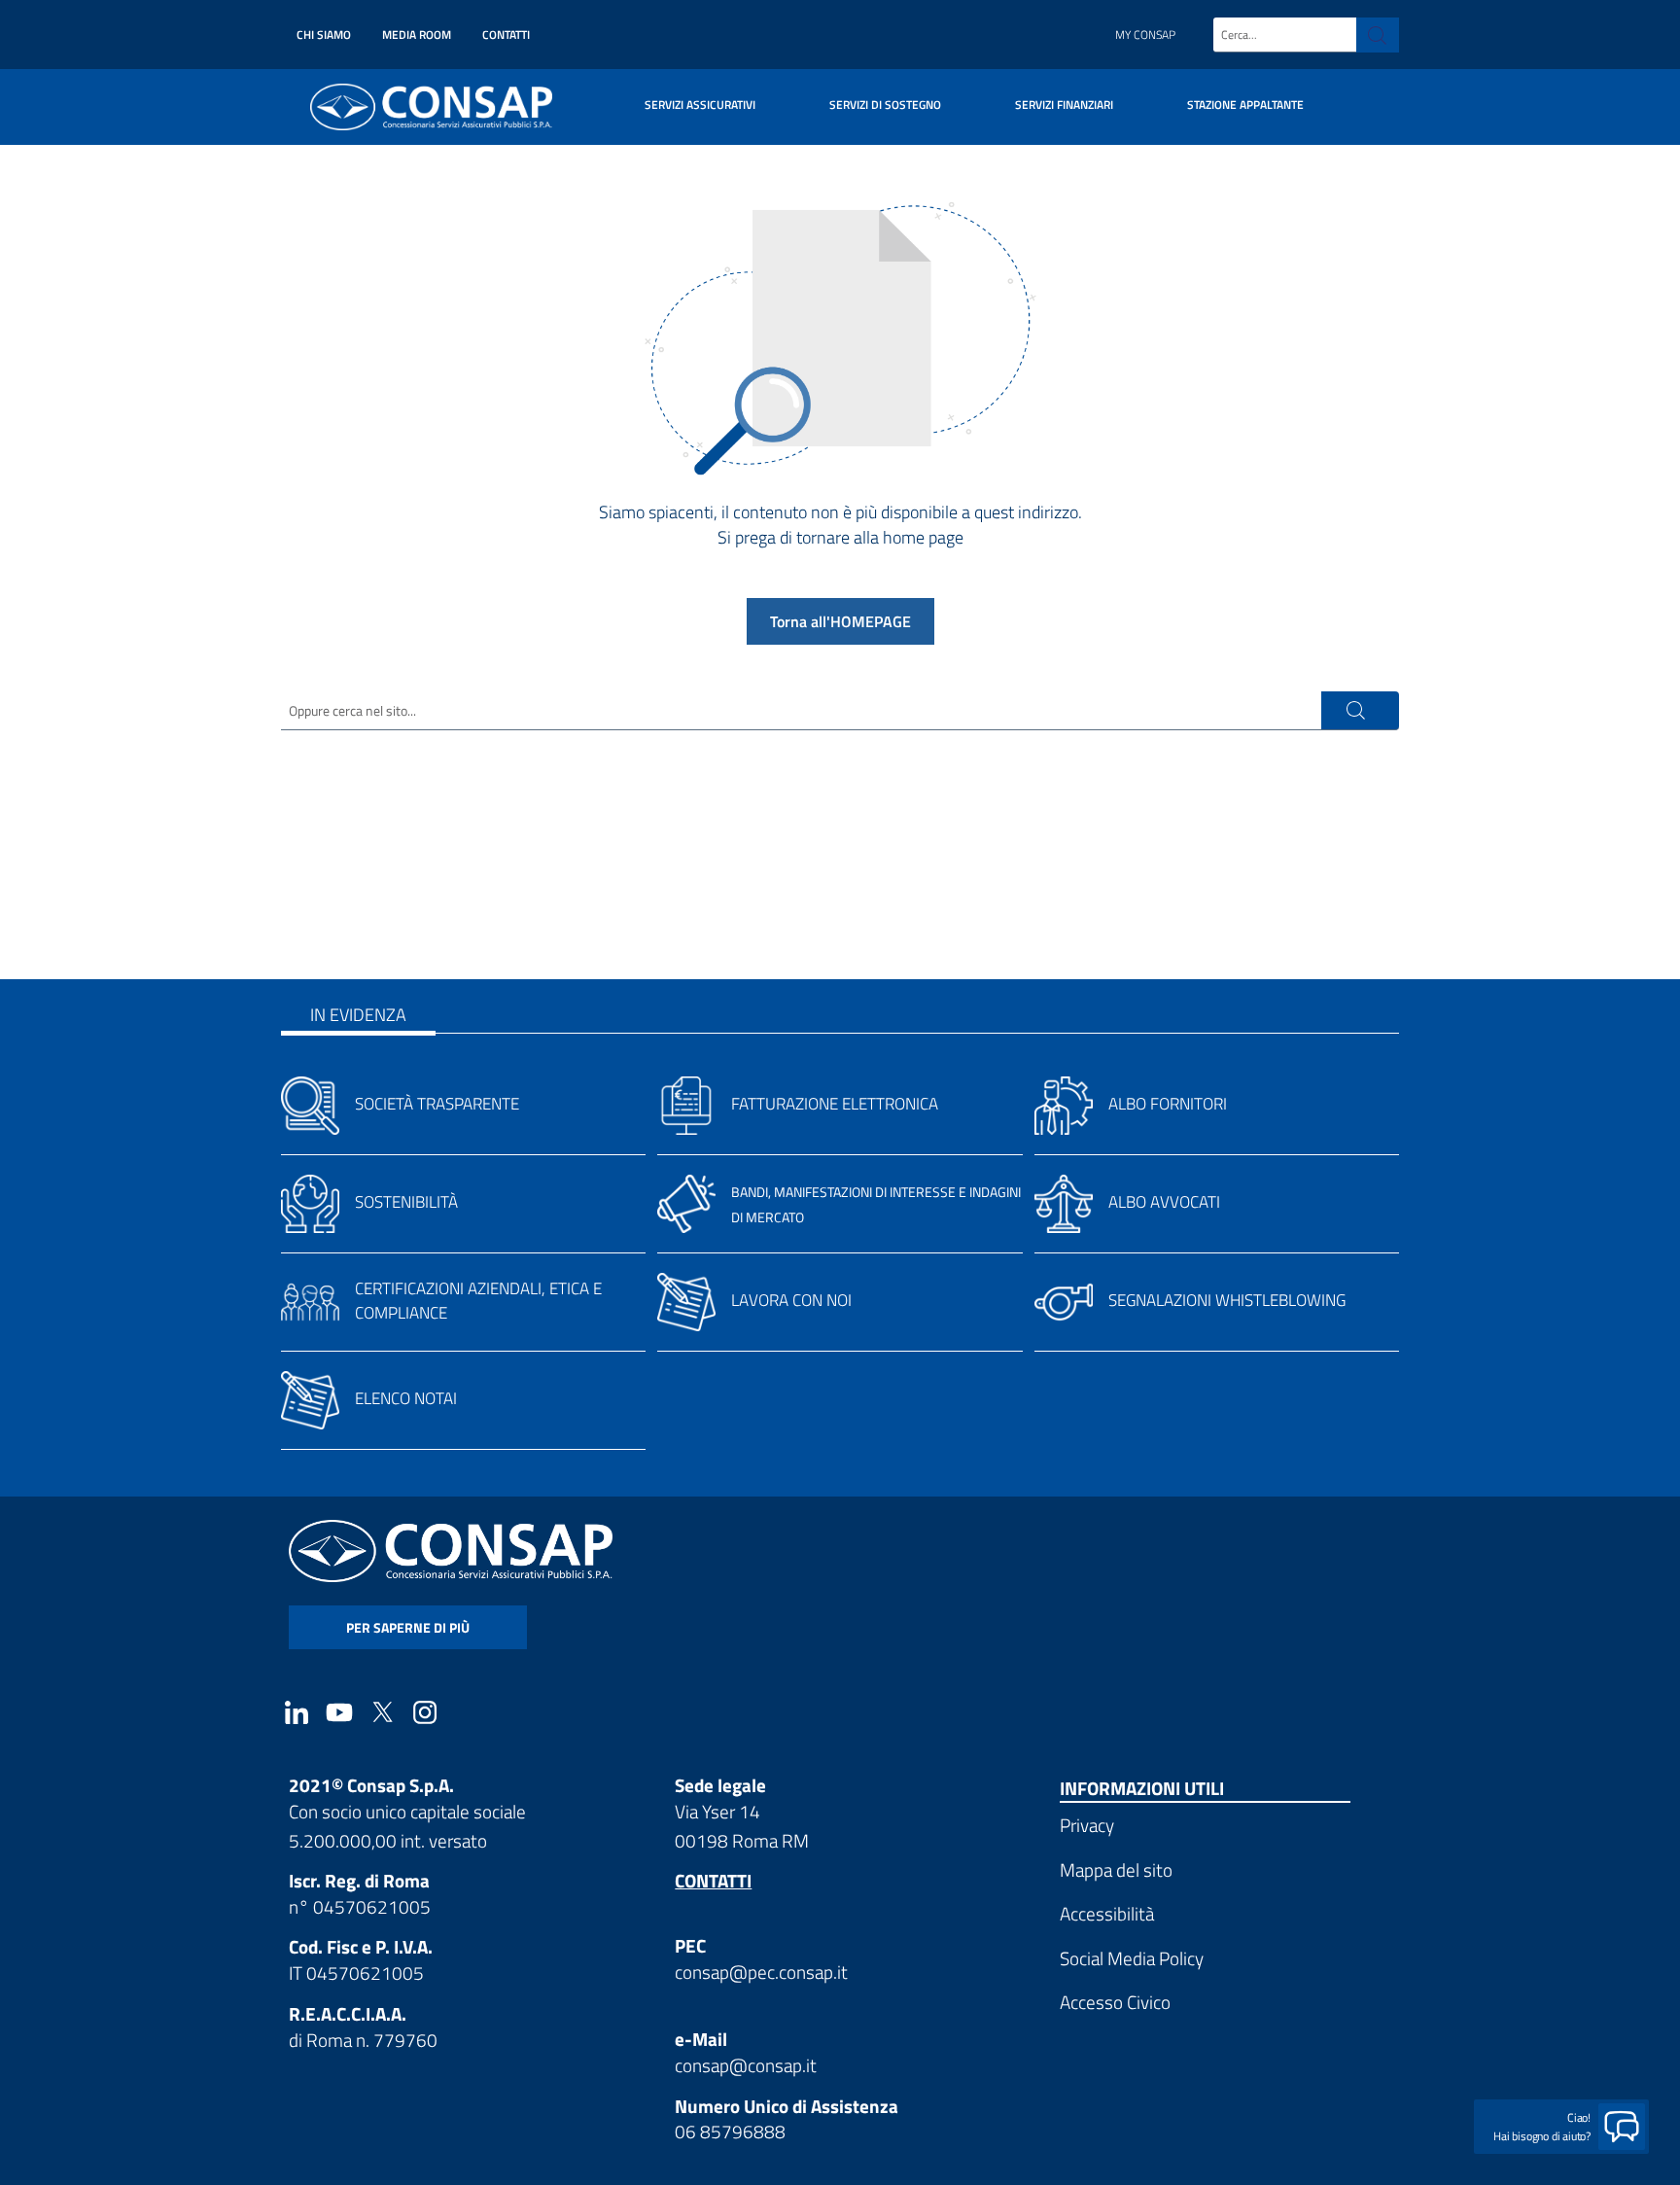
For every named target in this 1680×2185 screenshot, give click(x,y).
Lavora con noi (791, 1300)
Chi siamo (324, 35)
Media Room (417, 35)
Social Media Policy (1132, 1958)
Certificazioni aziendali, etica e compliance (478, 1301)
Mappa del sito (1116, 1869)
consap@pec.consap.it (761, 1972)
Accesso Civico (1115, 2002)
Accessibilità (1107, 1913)
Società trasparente (437, 1104)
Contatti (506, 35)
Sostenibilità (406, 1202)
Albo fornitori (1168, 1104)
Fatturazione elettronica (835, 1104)
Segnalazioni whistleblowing (1227, 1300)
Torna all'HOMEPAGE (840, 621)
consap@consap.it (746, 2065)
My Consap (1145, 35)
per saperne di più (408, 1627)
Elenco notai (406, 1398)
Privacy (1087, 1825)
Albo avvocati (1164, 1202)
